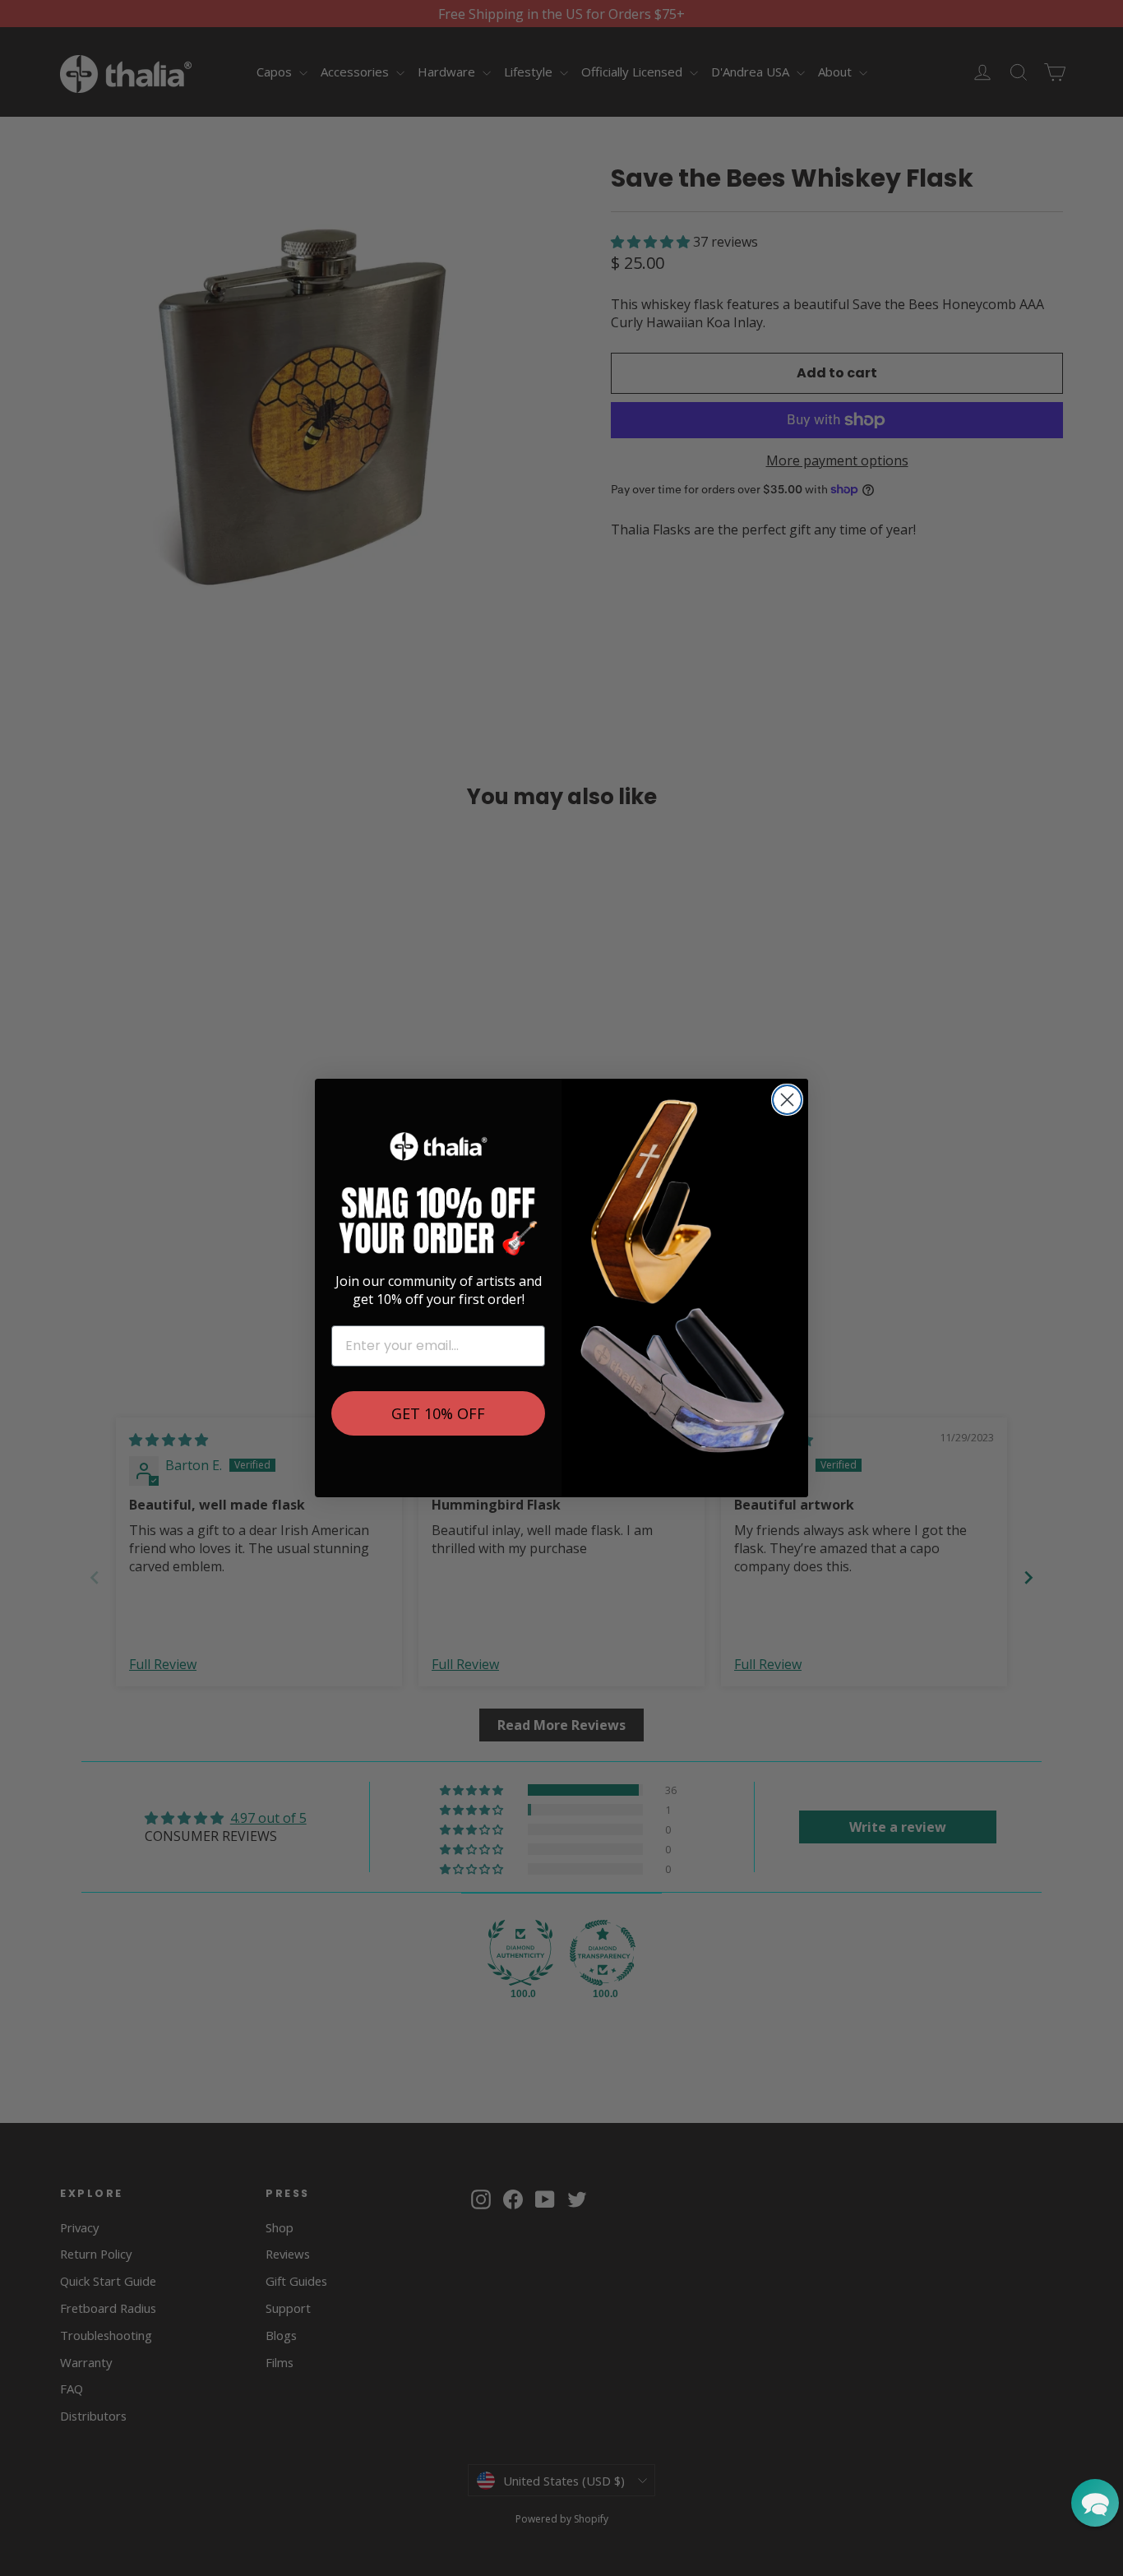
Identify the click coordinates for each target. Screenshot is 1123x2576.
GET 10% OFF (438, 1413)
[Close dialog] (787, 1100)
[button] (1095, 2503)
